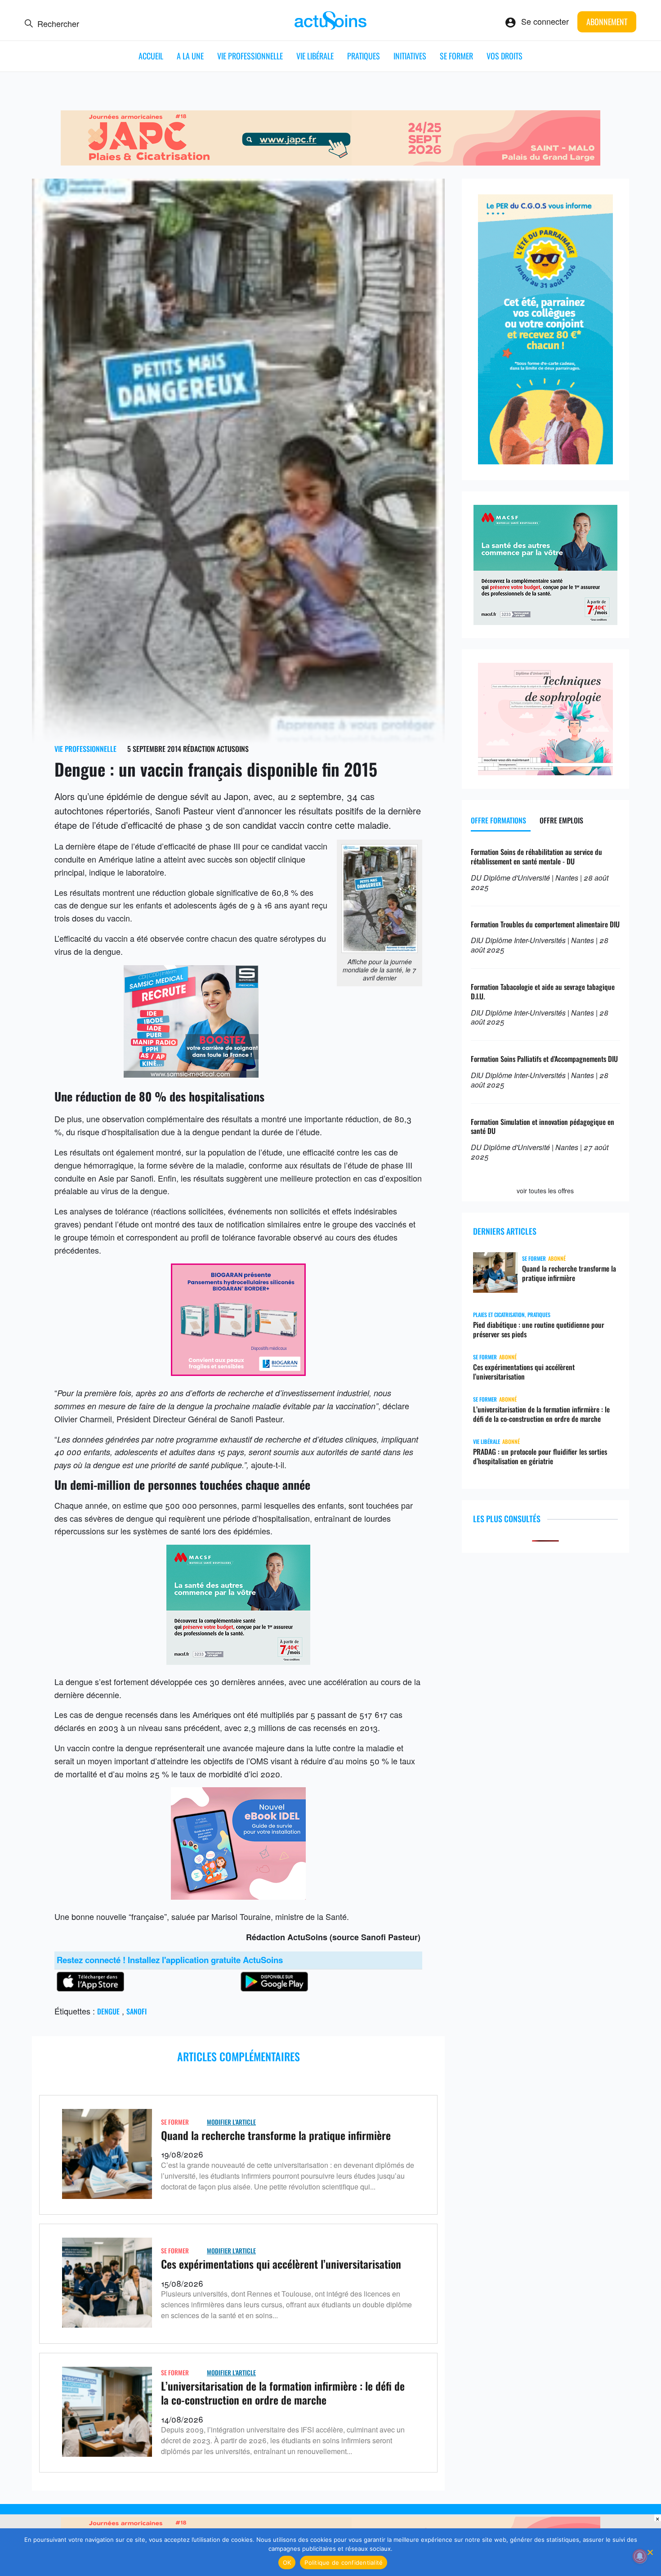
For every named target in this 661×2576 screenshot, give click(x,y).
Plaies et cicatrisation (499, 1315)
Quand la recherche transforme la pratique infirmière (276, 2135)
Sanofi (136, 2011)
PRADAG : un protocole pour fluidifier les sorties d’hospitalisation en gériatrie (540, 1457)
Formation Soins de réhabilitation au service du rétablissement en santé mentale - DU (536, 856)
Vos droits (505, 56)
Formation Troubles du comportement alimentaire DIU (545, 924)
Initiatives (410, 56)
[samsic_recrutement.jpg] (191, 1074)
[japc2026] (330, 162)
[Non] (650, 2552)
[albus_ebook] (238, 1896)
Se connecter (545, 21)
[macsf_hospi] (238, 1661)
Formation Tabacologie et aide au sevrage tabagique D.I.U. (543, 991)
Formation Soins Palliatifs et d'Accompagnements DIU (544, 1059)
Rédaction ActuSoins (216, 749)
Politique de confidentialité (344, 2563)
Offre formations (498, 820)
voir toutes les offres (545, 1191)
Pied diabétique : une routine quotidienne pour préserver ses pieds (539, 1330)
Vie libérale (315, 56)
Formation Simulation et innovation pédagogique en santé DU (543, 1126)
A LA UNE (190, 56)
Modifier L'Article (231, 2122)
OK (287, 2563)
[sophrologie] (545, 772)
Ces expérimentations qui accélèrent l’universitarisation (281, 2264)
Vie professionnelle (250, 56)
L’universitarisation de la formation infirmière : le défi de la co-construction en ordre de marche (283, 2393)
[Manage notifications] (640, 2556)
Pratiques (364, 56)
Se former (456, 56)
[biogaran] (238, 1372)
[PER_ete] (545, 461)
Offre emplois (561, 820)
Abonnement (607, 22)
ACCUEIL (151, 56)
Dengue (108, 2011)
